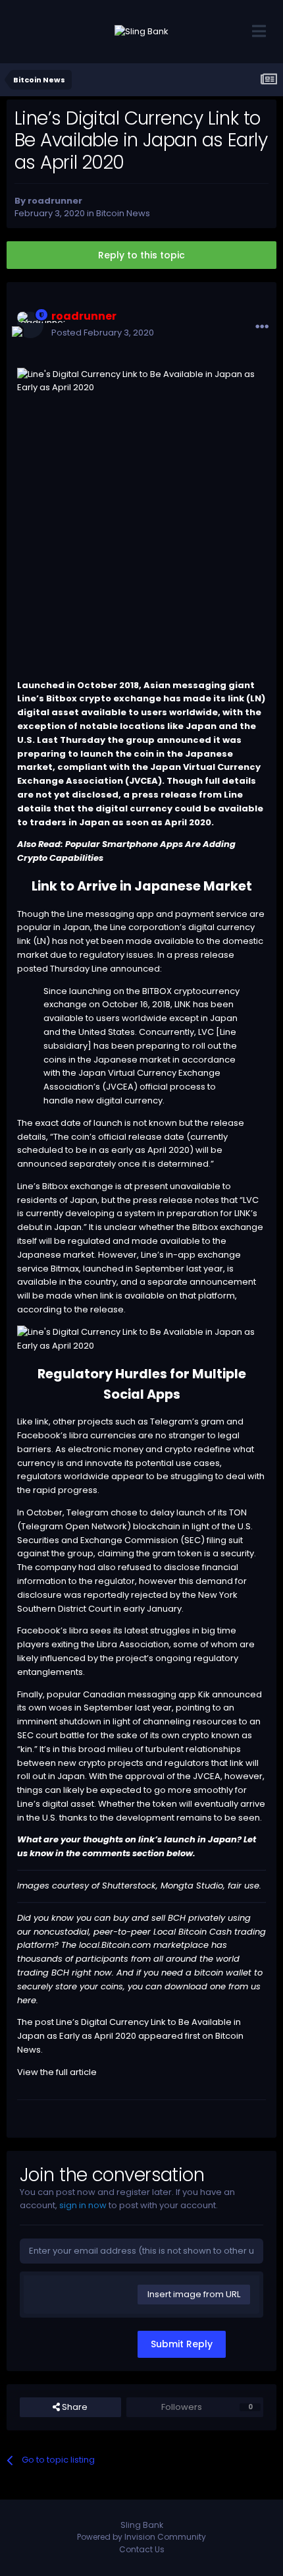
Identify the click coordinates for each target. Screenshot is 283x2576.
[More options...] (262, 327)
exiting (65, 1644)
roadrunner (55, 201)
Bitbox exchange (78, 1186)
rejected (149, 1595)
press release (204, 955)
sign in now (83, 2205)
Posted (103, 333)
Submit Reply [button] (182, 2344)
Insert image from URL (194, 2294)
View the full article (57, 2072)
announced (237, 1694)
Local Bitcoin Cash (193, 1932)
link (42, 1421)
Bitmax (65, 1269)
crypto (92, 1763)
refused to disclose (159, 1567)
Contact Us (142, 2549)
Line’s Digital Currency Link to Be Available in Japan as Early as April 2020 (129, 2029)
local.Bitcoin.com (115, 1945)
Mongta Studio (192, 1886)
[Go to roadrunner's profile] (30, 325)
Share (74, 2407)
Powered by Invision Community (141, 2537)
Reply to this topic (141, 255)
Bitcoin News (123, 213)
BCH (177, 1918)
